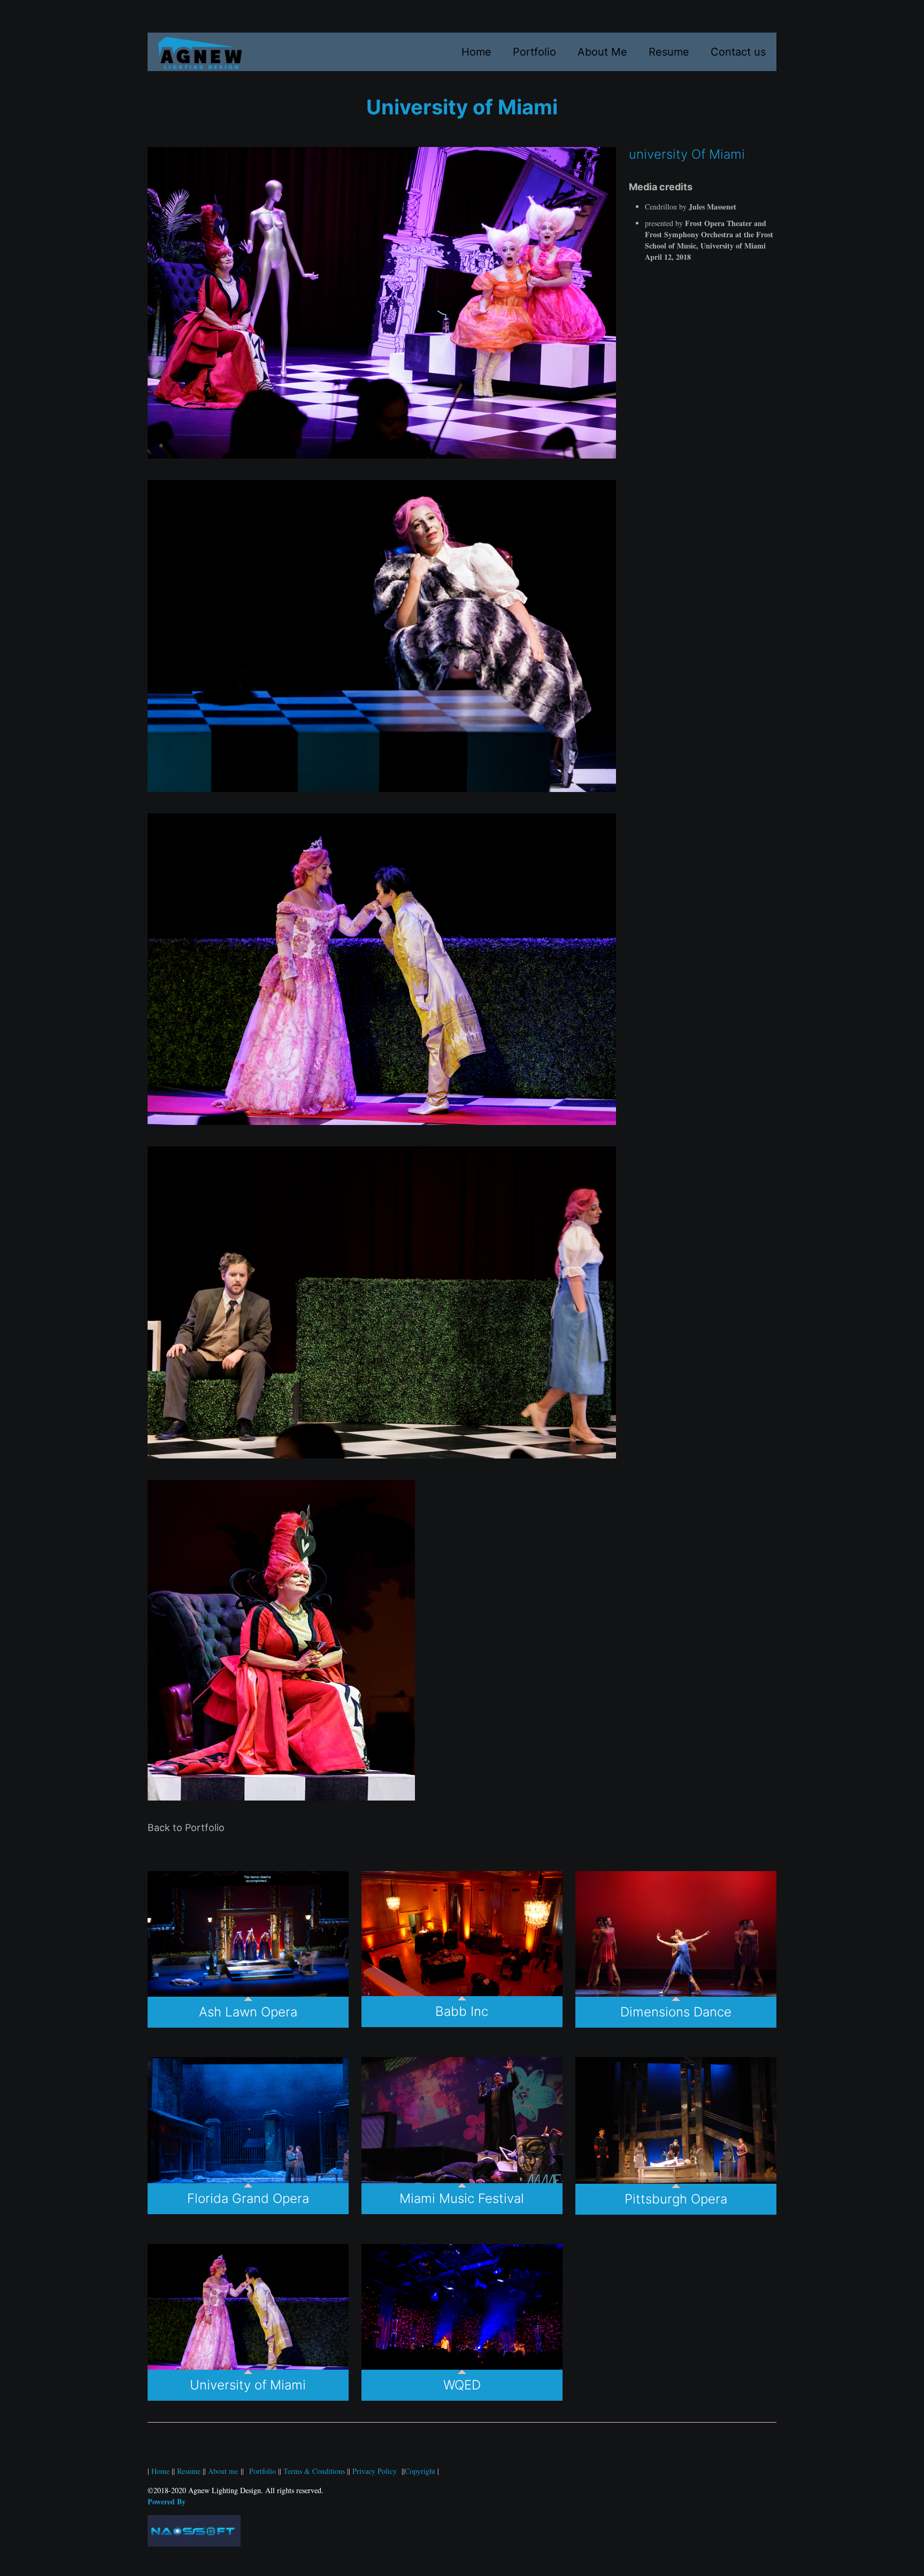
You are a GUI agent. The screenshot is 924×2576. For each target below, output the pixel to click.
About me (223, 2471)
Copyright (420, 2471)
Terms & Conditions (315, 2471)
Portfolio (264, 2471)
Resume (190, 2471)
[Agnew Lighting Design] (200, 52)
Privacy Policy (376, 2471)
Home (160, 2471)
